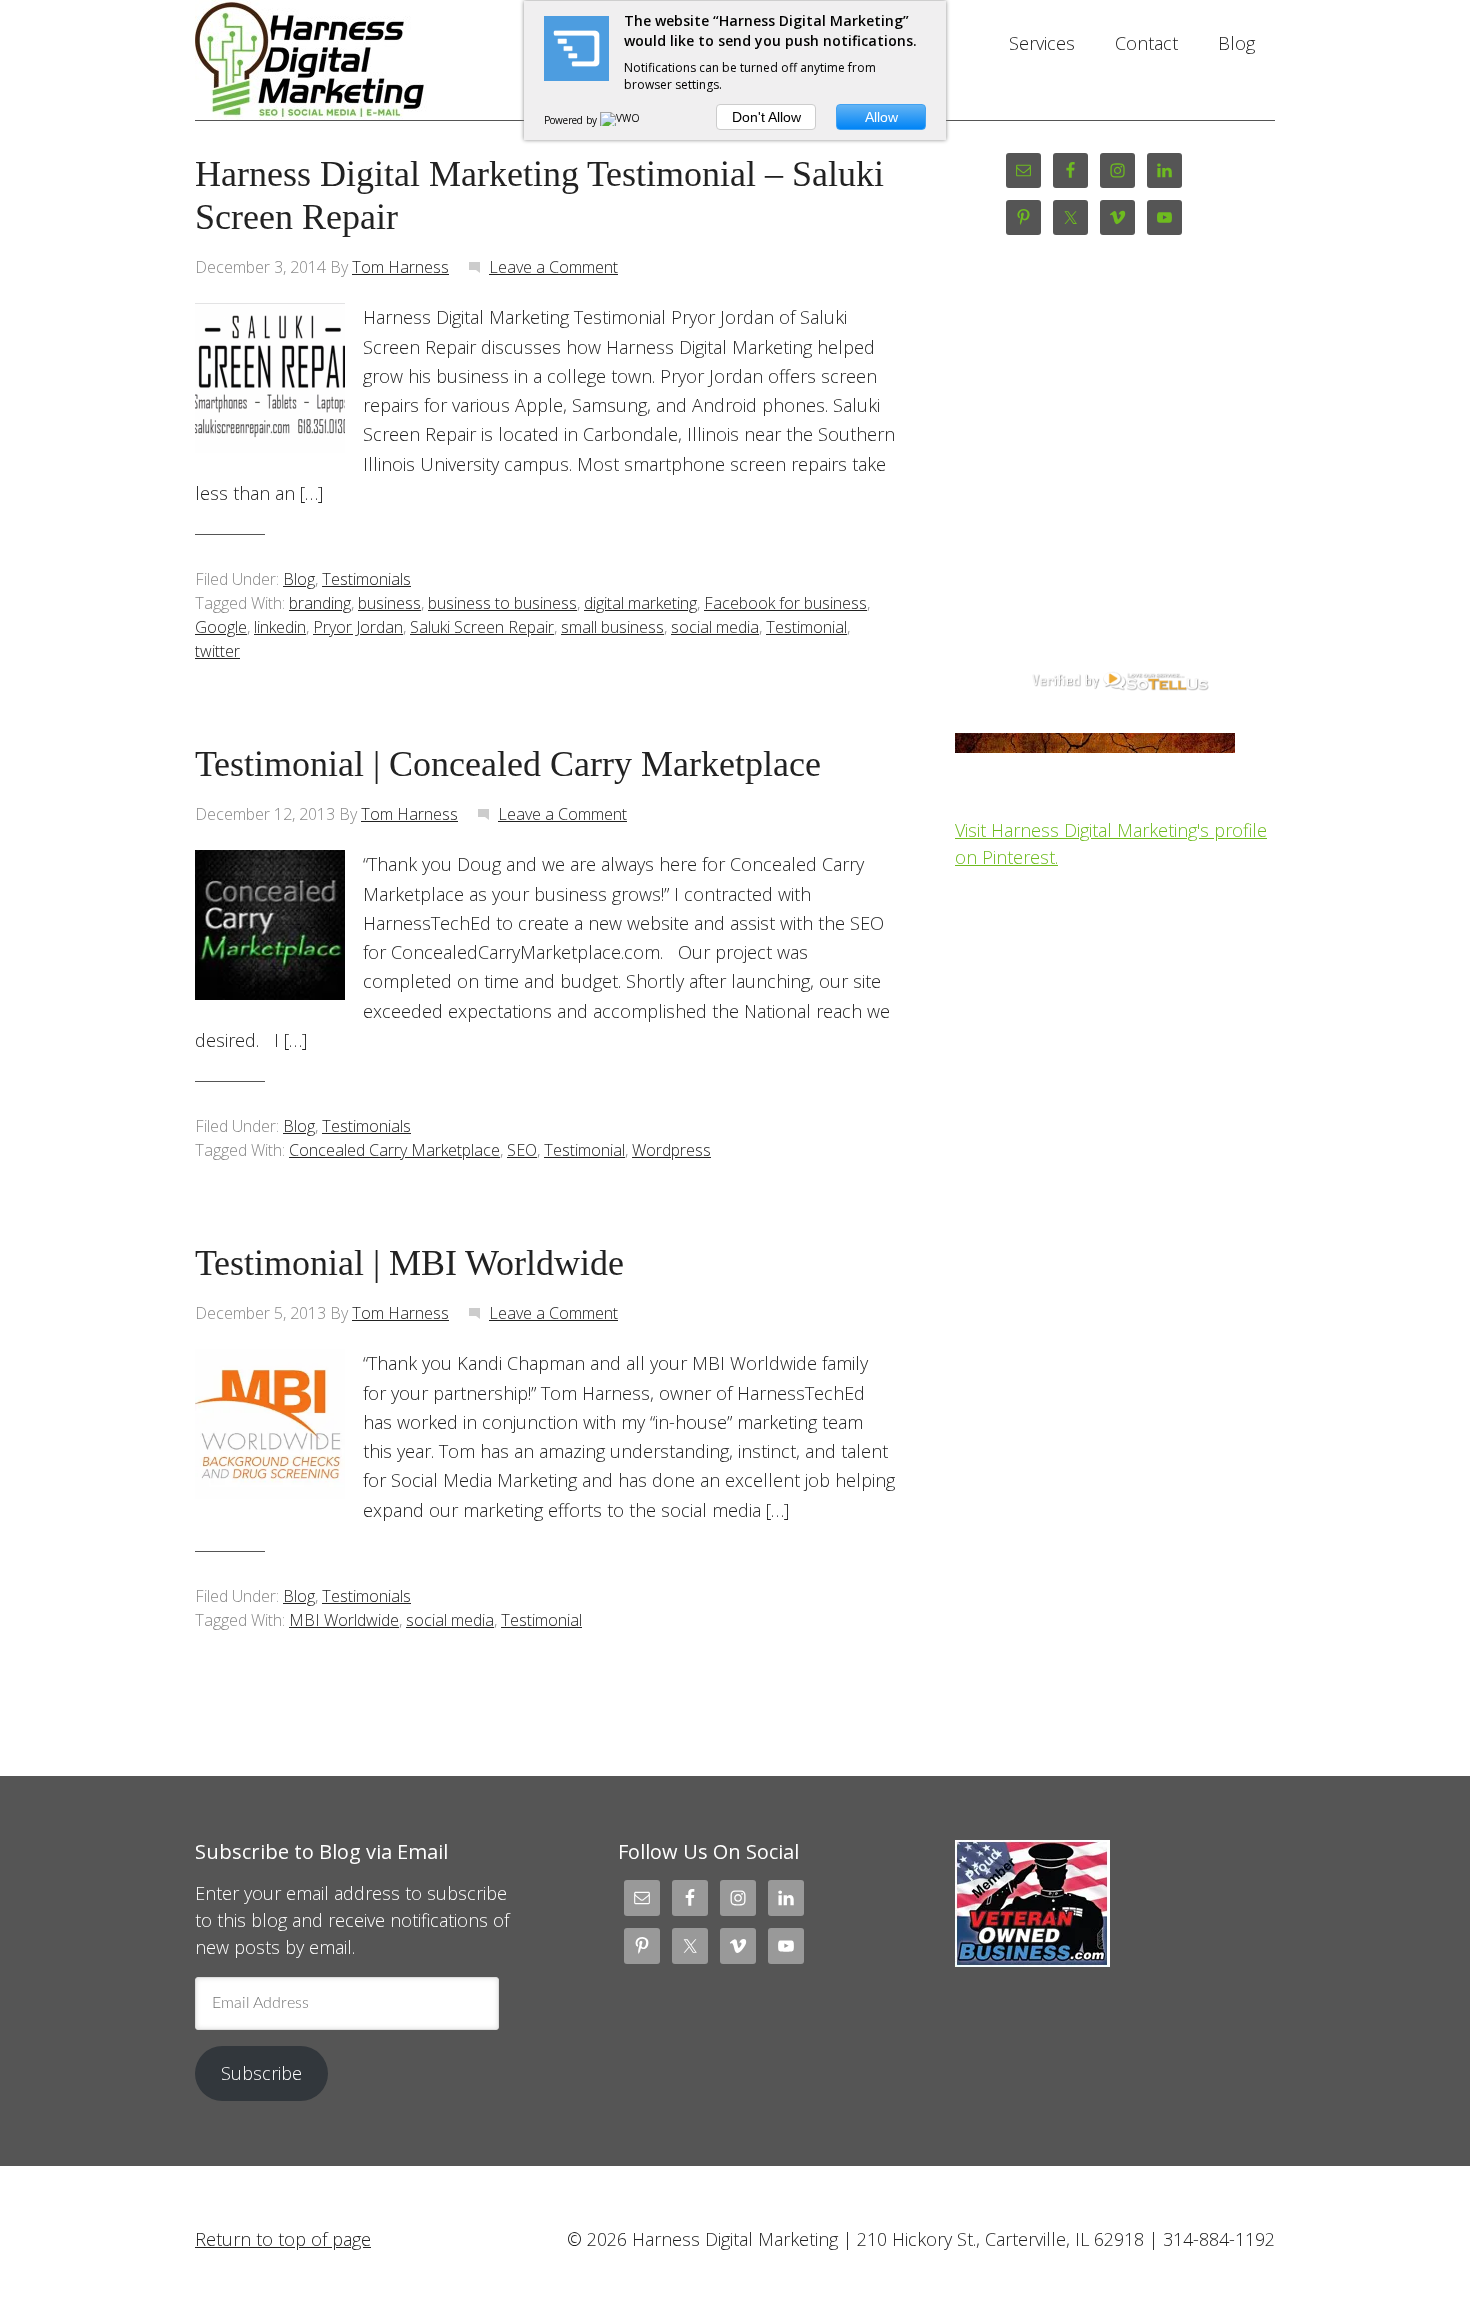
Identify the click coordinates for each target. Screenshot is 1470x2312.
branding (320, 603)
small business (612, 627)
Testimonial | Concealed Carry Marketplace (508, 764)
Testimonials (366, 579)
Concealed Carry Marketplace (394, 1150)
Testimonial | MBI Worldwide (409, 1263)
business (389, 603)
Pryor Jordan (358, 627)
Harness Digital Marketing (355, 60)
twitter (217, 651)
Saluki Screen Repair (482, 627)
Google (221, 627)
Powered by (572, 120)
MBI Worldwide (344, 1620)
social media (715, 627)
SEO (522, 1150)
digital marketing (640, 603)
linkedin (280, 627)
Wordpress (671, 1150)
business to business (502, 603)
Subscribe (261, 2073)
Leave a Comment (553, 267)
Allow (881, 117)
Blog (299, 579)
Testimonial (806, 627)
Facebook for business (785, 603)
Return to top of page (283, 2239)
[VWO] (621, 120)
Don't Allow (766, 117)
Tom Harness (400, 267)
